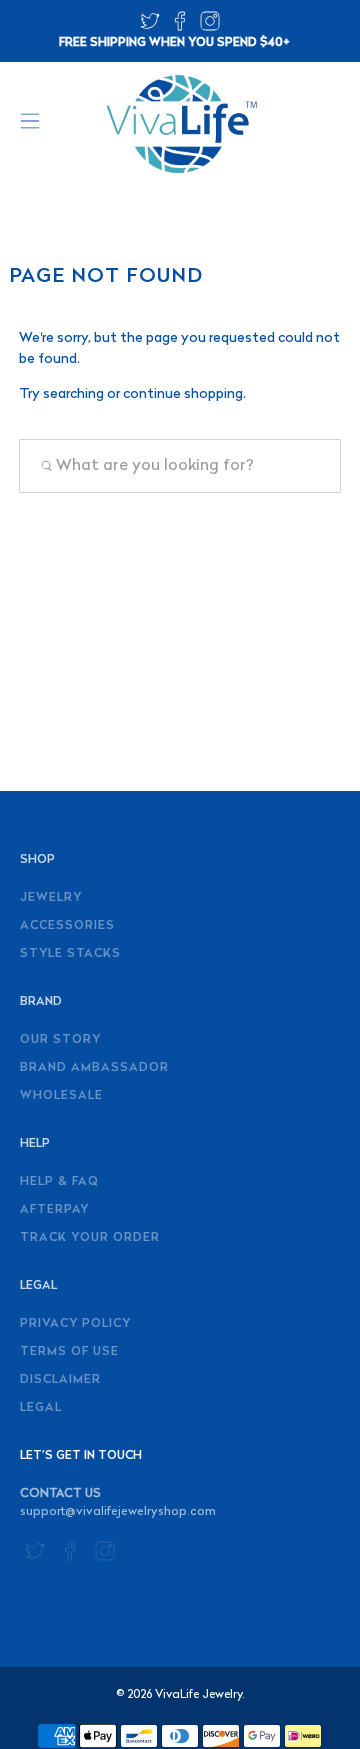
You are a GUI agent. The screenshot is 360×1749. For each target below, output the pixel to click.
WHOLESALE (61, 1096)
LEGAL (41, 1408)
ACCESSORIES (67, 926)
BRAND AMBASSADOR (94, 1068)
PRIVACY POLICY (75, 1324)
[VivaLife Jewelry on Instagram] (210, 27)
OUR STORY (60, 1040)
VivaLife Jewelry (198, 1695)
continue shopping (183, 394)
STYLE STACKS (70, 954)
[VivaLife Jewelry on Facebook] (180, 27)
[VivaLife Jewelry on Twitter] (150, 27)
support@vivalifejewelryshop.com (118, 1512)
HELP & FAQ (59, 1182)
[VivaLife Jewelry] (180, 124)
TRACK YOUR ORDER (90, 1238)
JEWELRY (51, 898)
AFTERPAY (54, 1210)
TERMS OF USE (69, 1352)
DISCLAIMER (60, 1380)
